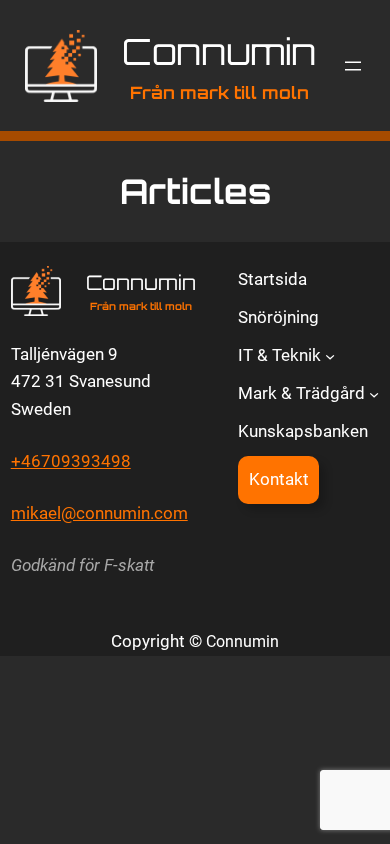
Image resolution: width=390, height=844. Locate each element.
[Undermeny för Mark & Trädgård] (374, 393)
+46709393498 (71, 461)
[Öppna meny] (353, 66)
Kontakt (279, 479)
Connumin (219, 51)
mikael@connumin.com (99, 513)
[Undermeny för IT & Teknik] (330, 356)
